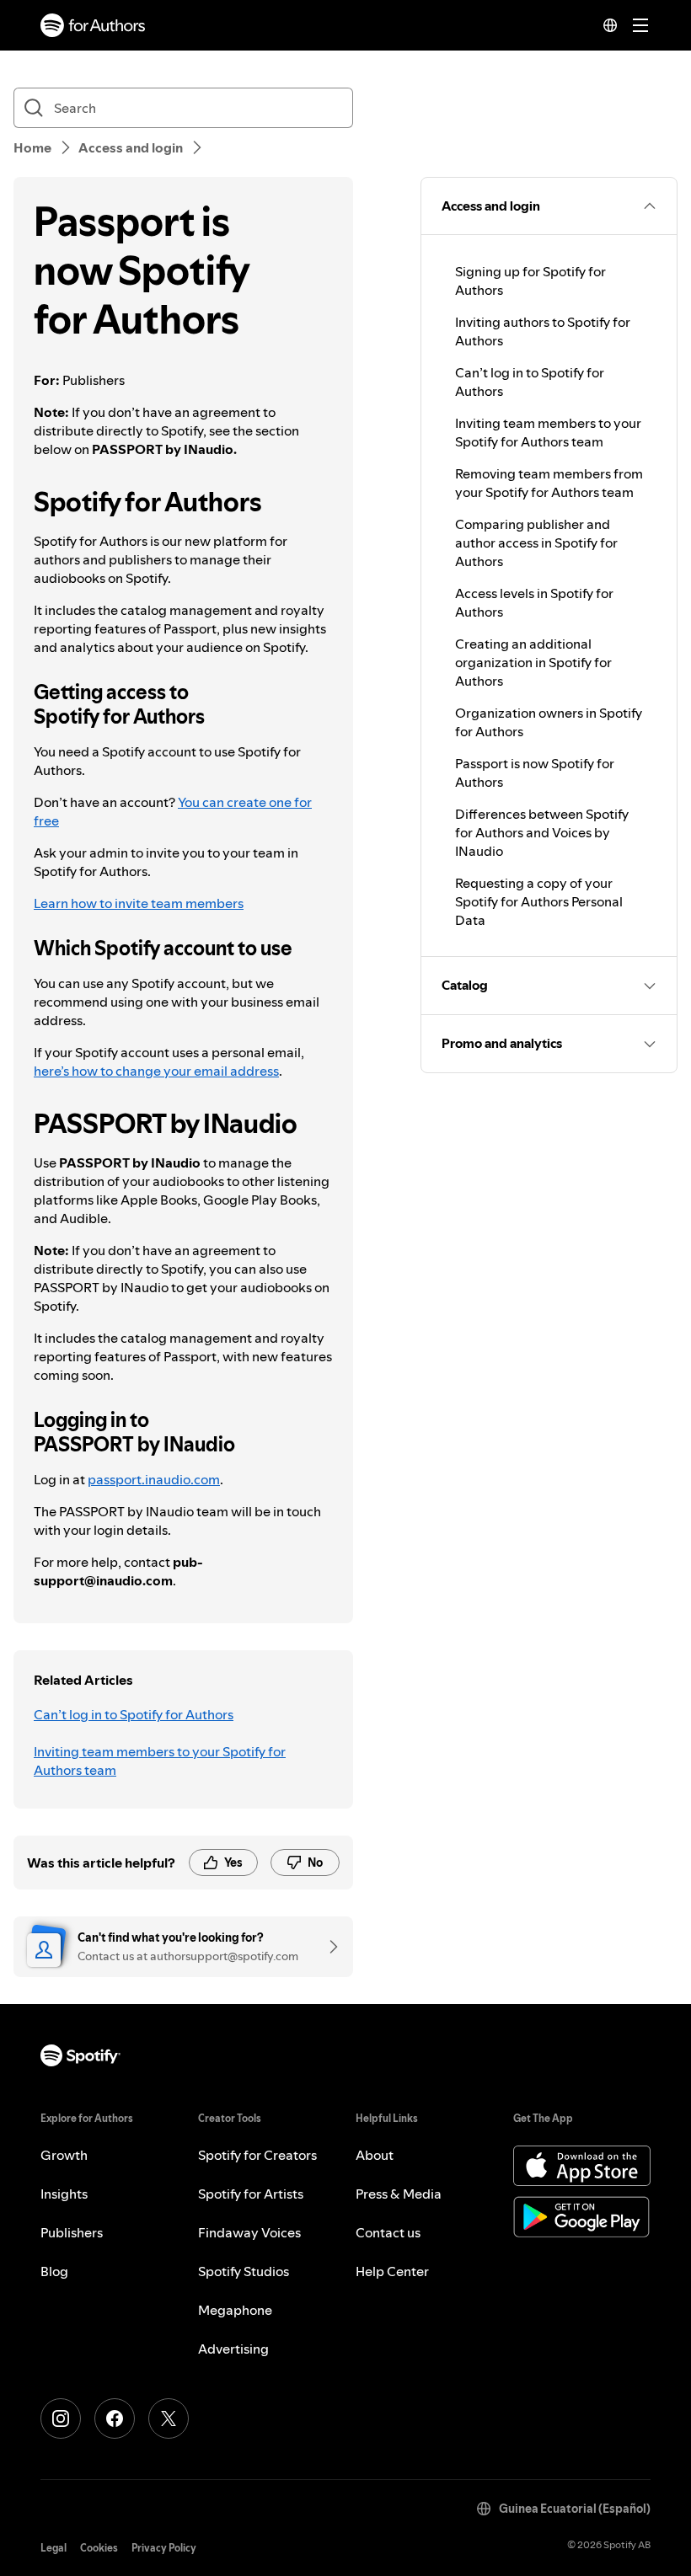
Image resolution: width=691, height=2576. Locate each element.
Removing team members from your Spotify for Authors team (549, 483)
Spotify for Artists (251, 2194)
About (375, 2155)
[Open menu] (640, 25)
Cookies (99, 2548)
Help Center (392, 2271)
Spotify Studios (244, 2271)
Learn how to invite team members (139, 903)
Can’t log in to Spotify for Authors (134, 1714)
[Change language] (610, 25)
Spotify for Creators (257, 2155)
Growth (64, 2155)
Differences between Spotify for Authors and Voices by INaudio (542, 832)
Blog (54, 2271)
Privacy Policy (164, 2548)
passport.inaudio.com (154, 1479)
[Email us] (328, 1947)
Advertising (233, 2349)
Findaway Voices (249, 2232)
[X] (169, 2418)
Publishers (72, 2232)
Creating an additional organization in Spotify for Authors (533, 662)
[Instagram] (61, 2418)
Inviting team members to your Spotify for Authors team (160, 1761)
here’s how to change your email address (156, 1071)
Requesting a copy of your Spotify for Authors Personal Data (539, 901)
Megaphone (235, 2310)
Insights (64, 2194)
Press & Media (399, 2194)
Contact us (388, 2232)
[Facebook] (115, 2418)
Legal (54, 2548)
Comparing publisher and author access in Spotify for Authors (536, 542)
